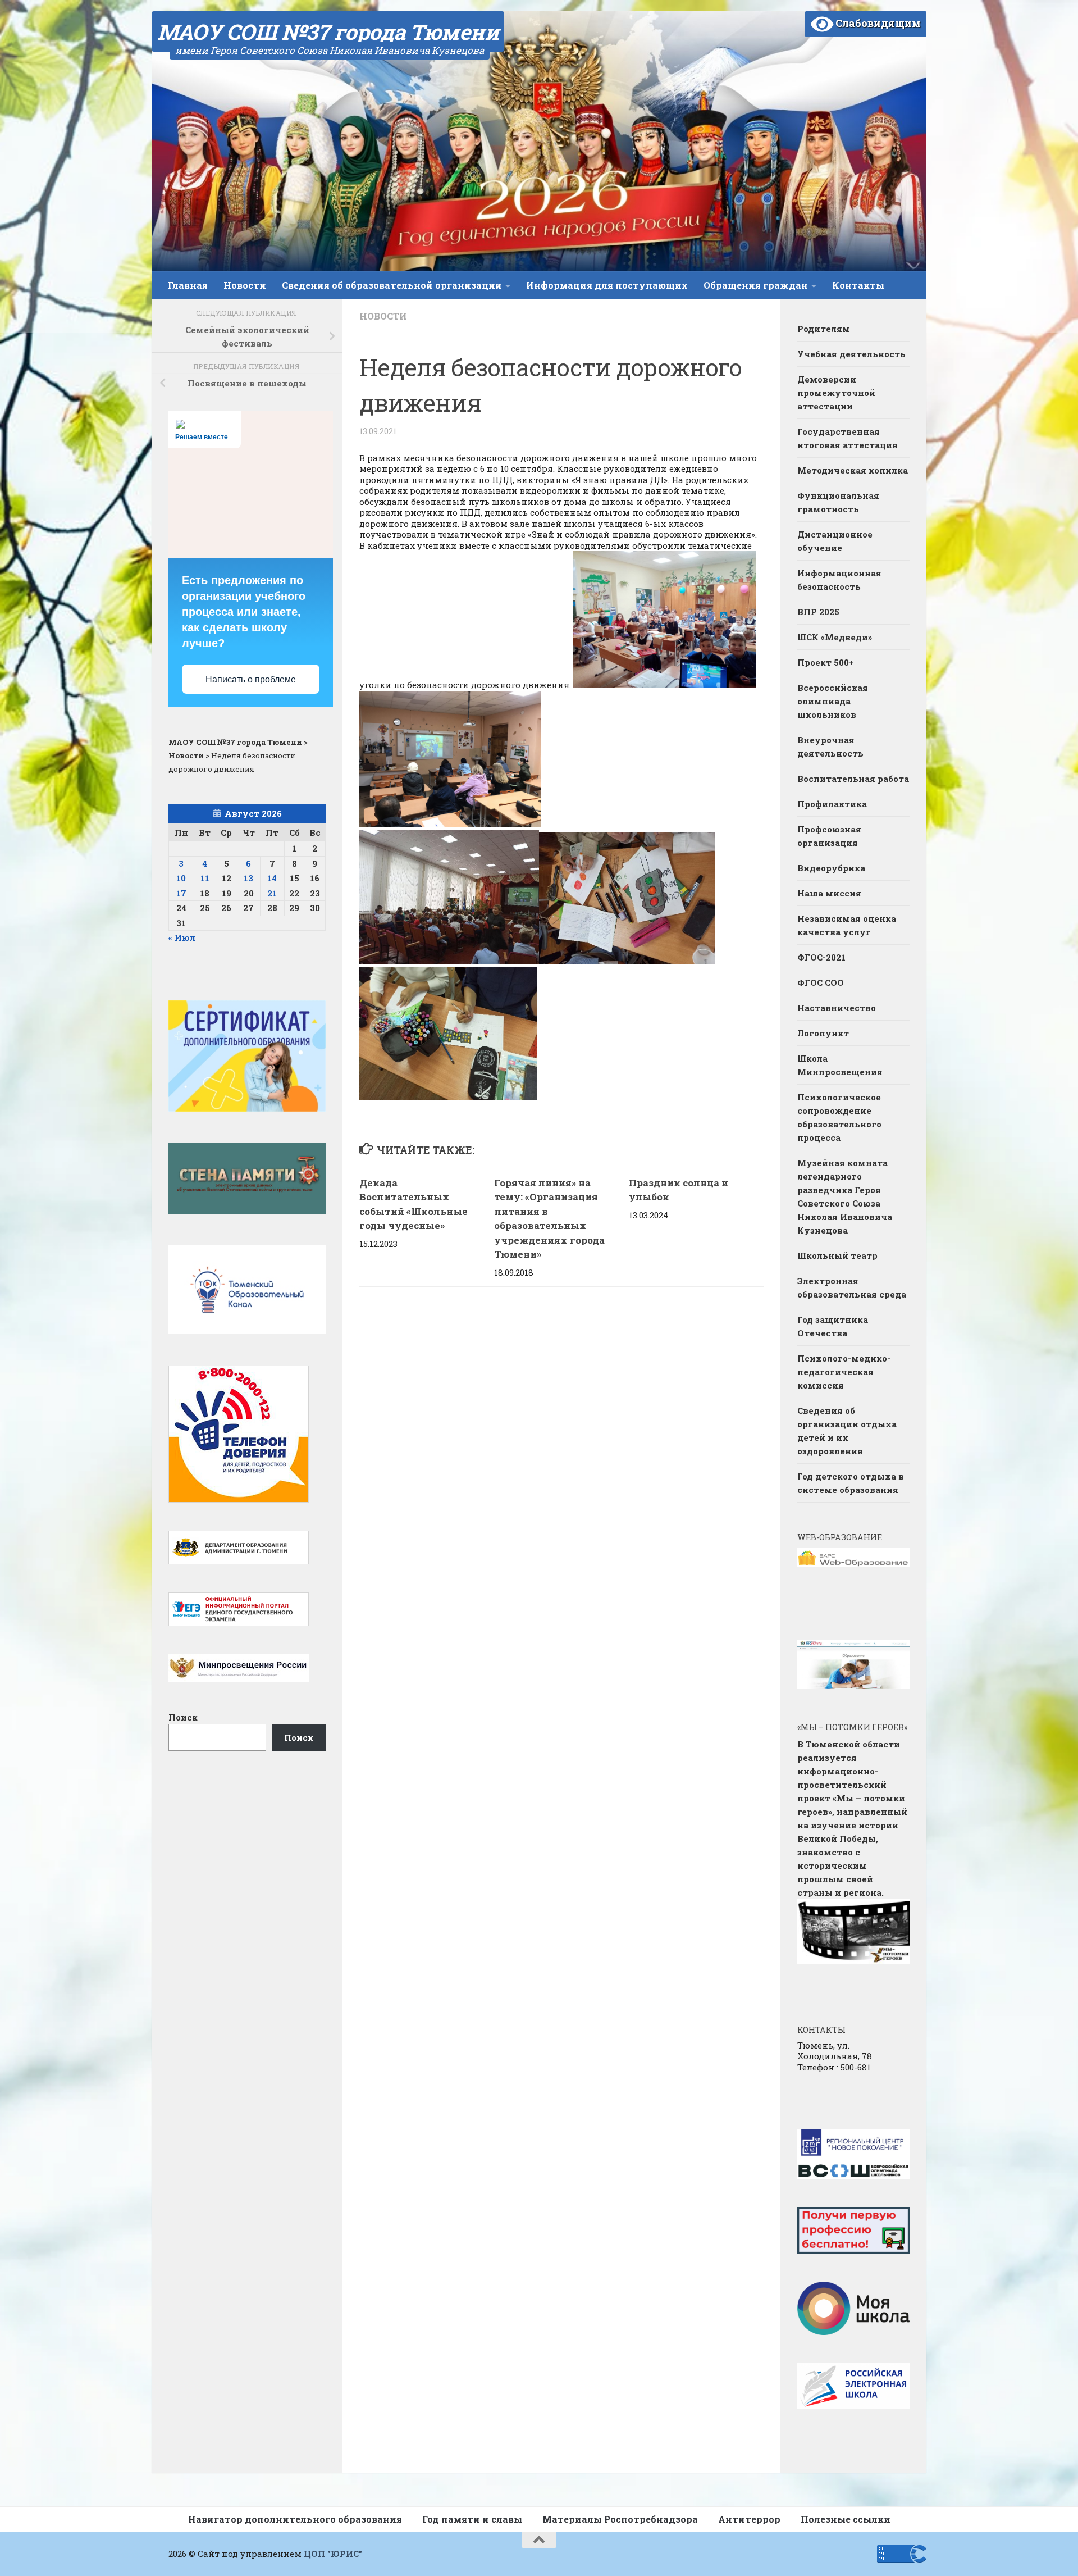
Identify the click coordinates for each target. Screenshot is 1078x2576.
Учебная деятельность (851, 354)
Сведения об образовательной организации (392, 285)
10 (181, 878)
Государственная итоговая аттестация (848, 438)
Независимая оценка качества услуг (847, 925)
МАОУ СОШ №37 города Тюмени (328, 31)
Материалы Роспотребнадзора (620, 2519)
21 (272, 893)
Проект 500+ (826, 662)
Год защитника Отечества (833, 1326)
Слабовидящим (877, 23)
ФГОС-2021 (821, 957)
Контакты (858, 285)
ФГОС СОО (821, 982)
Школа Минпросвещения (840, 1065)
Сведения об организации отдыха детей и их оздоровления (847, 1431)
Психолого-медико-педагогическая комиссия (844, 1372)
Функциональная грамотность (838, 502)
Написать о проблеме (251, 679)
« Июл (182, 937)
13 (248, 878)
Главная (188, 285)
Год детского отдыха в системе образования (851, 1483)
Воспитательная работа (853, 779)
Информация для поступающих (607, 285)
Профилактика (832, 804)
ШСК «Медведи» (835, 637)
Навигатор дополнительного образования (295, 2519)
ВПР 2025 (818, 612)
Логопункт (823, 1033)
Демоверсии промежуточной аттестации (836, 393)
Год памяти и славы (472, 2519)
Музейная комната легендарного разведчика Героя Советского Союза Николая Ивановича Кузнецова (845, 1196)
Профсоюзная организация (829, 836)
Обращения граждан (756, 285)
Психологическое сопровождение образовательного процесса (839, 1117)
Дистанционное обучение (835, 541)
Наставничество (838, 1008)
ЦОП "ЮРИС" (333, 2554)
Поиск (183, 1717)
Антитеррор (749, 2519)
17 (181, 893)
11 (205, 878)
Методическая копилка (853, 470)
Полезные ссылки (846, 2519)
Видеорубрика (831, 868)
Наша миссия (829, 893)
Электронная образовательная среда (852, 1287)
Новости (245, 285)
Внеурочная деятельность (830, 747)
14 (272, 878)
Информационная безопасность (839, 580)
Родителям (824, 329)
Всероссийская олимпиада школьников (833, 701)
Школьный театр (837, 1255)
